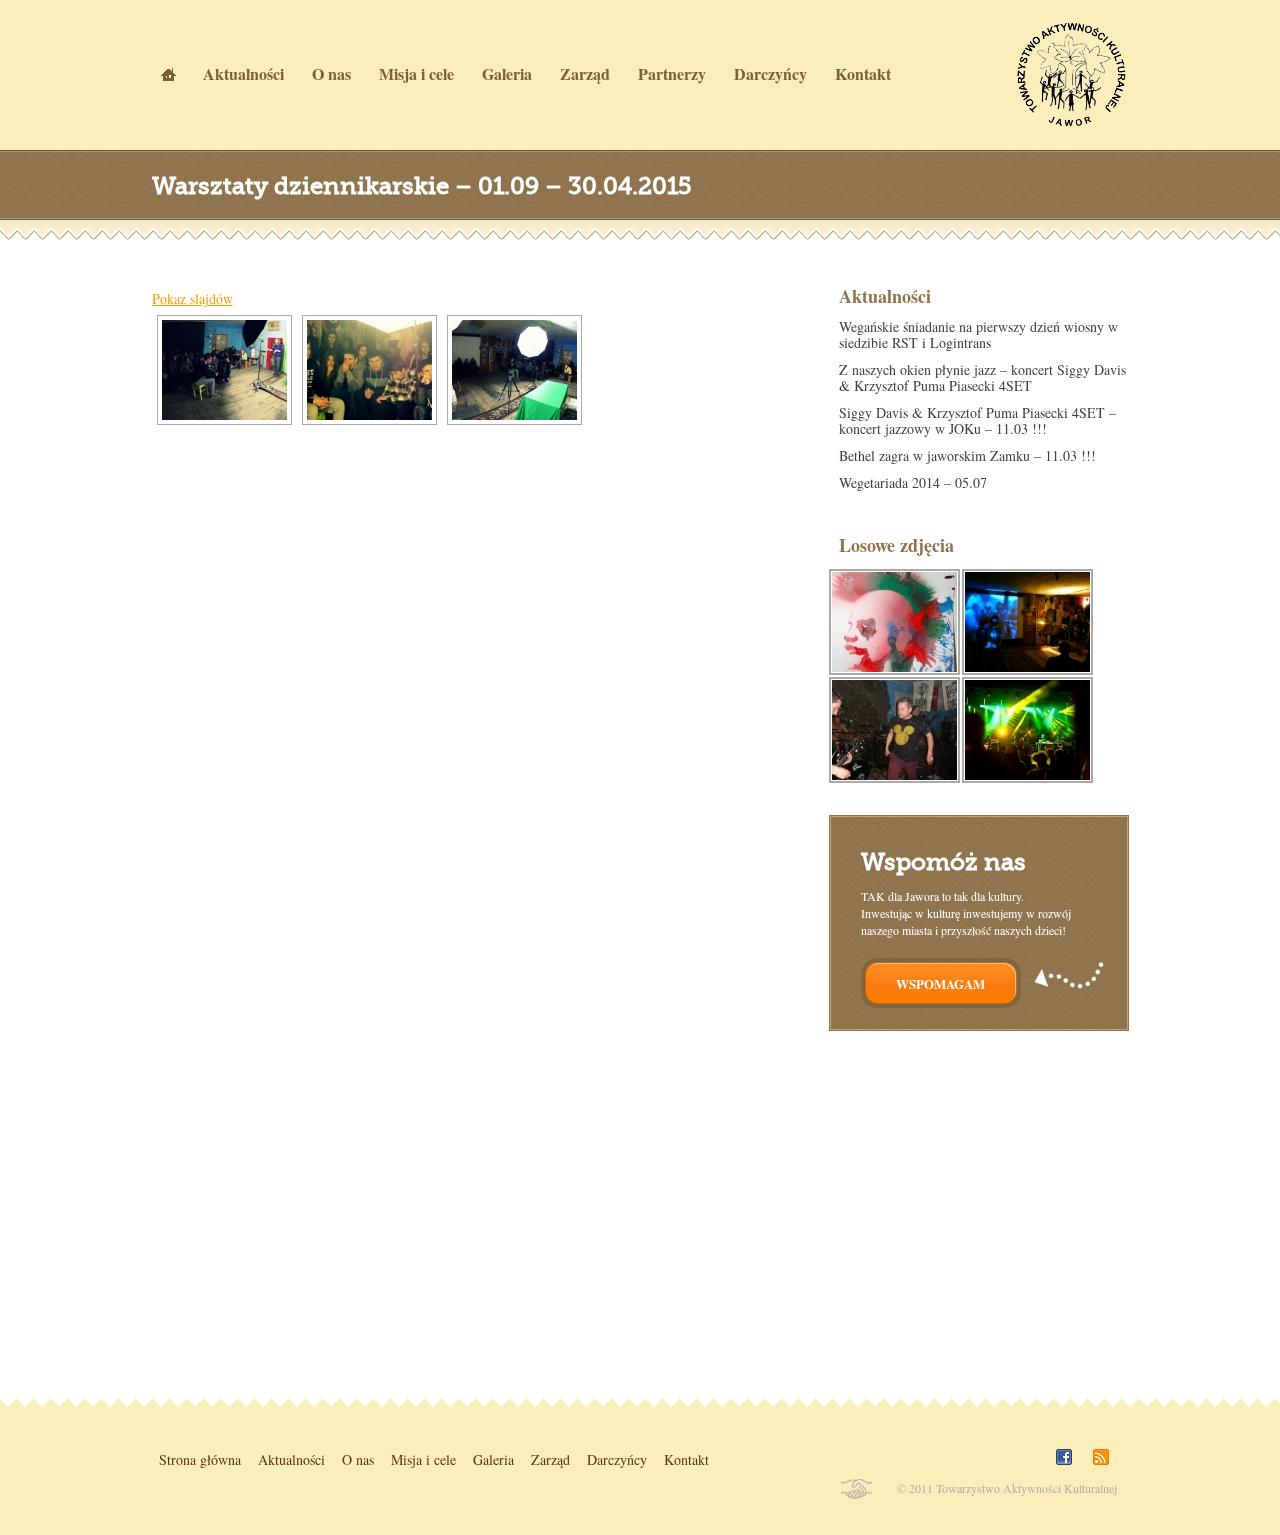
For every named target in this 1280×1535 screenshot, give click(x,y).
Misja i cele (423, 1459)
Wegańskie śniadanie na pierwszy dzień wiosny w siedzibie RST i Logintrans (978, 334)
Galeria (493, 1459)
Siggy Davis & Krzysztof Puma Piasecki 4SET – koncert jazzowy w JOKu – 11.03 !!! (977, 420)
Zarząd (550, 1459)
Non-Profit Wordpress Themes (855, 1489)
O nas (358, 1459)
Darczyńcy (617, 1459)
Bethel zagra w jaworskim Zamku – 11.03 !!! (967, 455)
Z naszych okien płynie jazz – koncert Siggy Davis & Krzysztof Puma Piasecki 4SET (982, 377)
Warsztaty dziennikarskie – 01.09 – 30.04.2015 (422, 186)
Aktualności (291, 1459)
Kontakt (686, 1459)
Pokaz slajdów (192, 298)
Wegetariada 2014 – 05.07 (913, 482)
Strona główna (200, 1459)
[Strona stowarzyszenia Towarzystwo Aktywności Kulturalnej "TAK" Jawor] (1069, 121)
